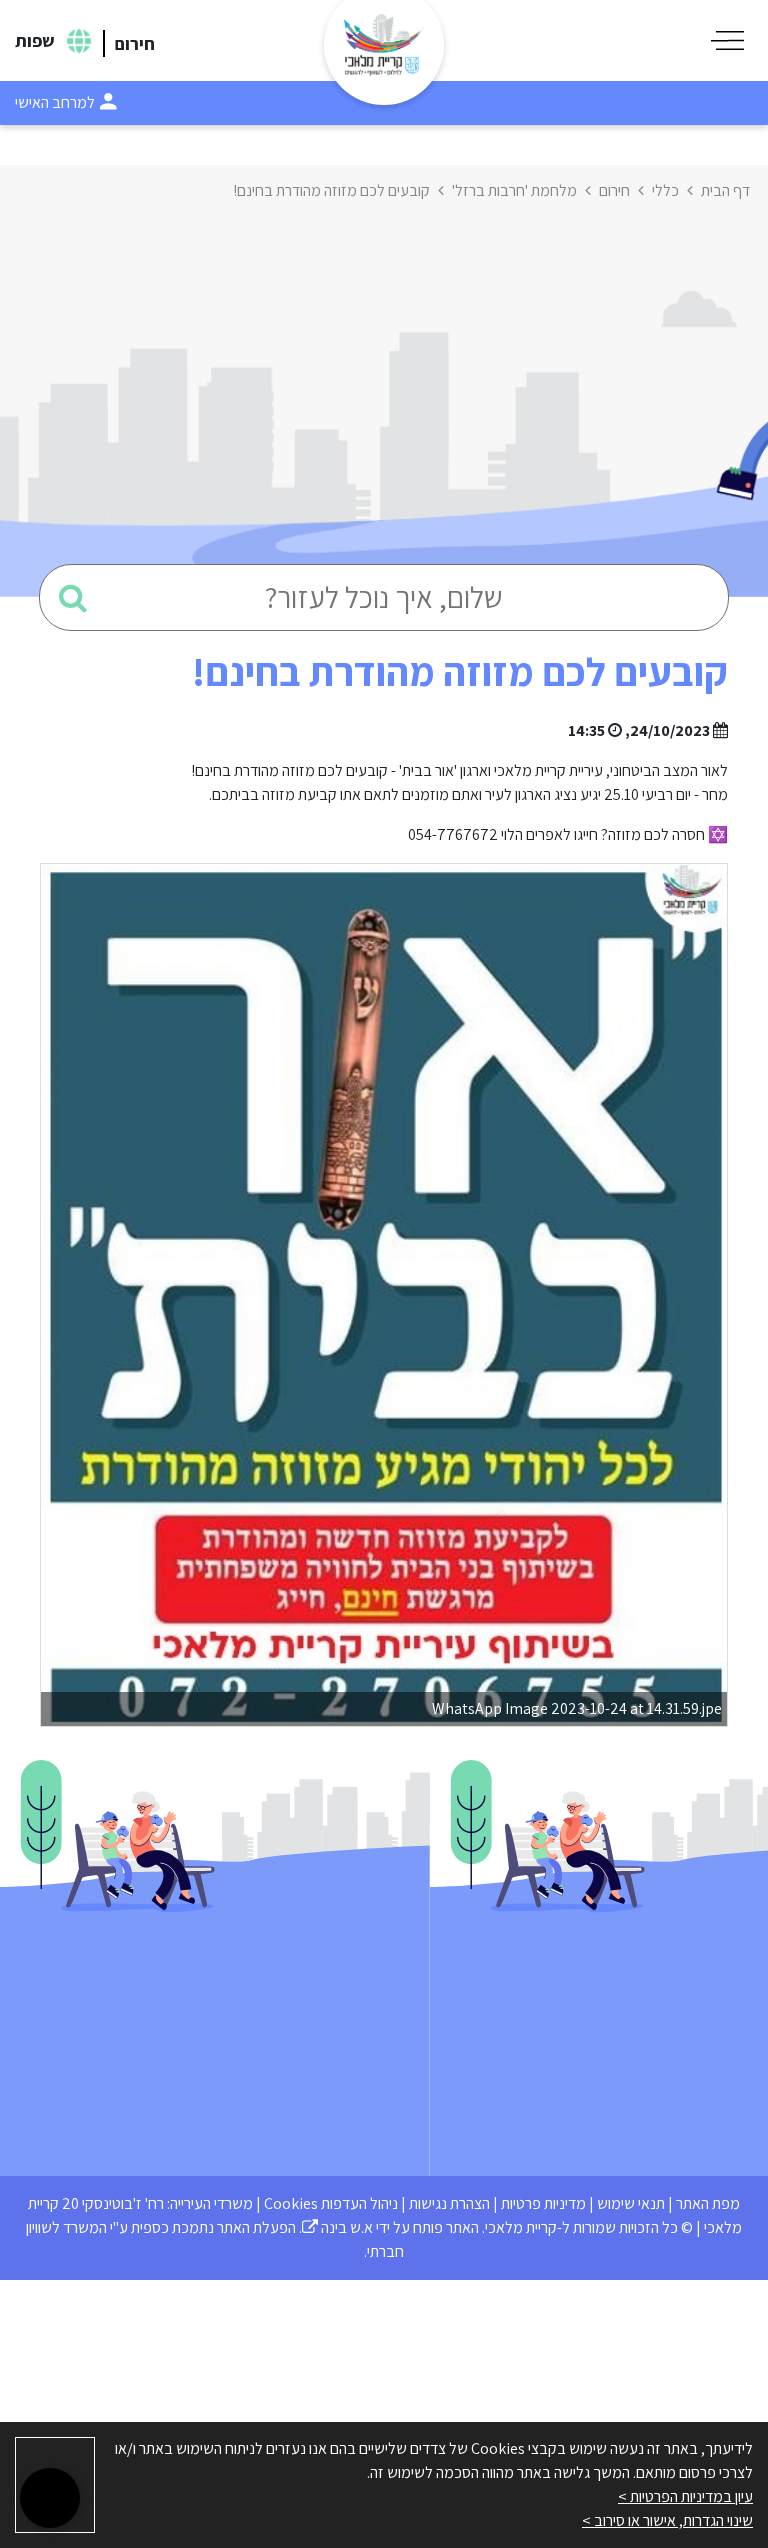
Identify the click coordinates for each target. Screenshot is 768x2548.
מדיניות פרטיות (543, 2203)
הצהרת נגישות (449, 2203)
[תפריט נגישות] (50, 2498)
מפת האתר (708, 2203)
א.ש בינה (337, 2227)
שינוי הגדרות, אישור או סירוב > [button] (667, 2520)
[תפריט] (727, 40)
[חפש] (73, 597)
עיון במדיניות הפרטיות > (685, 2496)
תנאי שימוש (631, 2203)
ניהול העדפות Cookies (331, 2203)
